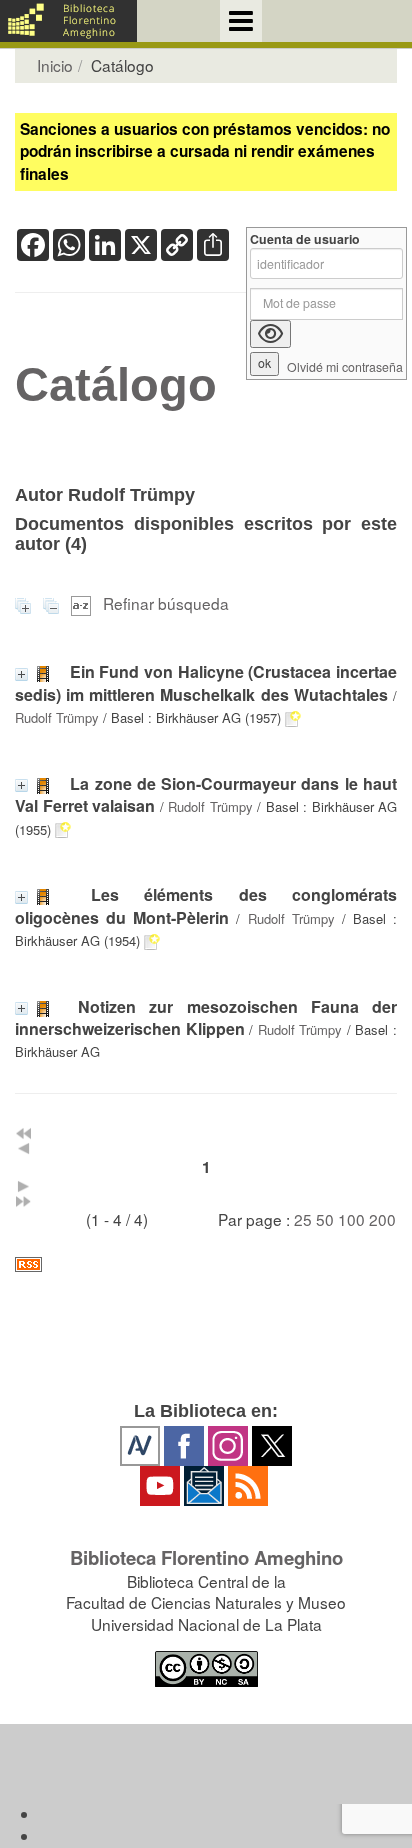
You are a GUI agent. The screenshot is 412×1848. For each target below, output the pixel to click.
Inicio (55, 65)
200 (382, 1219)
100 (351, 1219)
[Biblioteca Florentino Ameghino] (68, 21)
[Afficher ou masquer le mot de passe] (270, 334)
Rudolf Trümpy (57, 717)
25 (303, 1219)
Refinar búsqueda (166, 603)
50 (325, 1219)
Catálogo (116, 385)
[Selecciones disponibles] (83, 603)
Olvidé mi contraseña (345, 367)
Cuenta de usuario (305, 239)
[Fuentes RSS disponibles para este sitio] (206, 1264)
